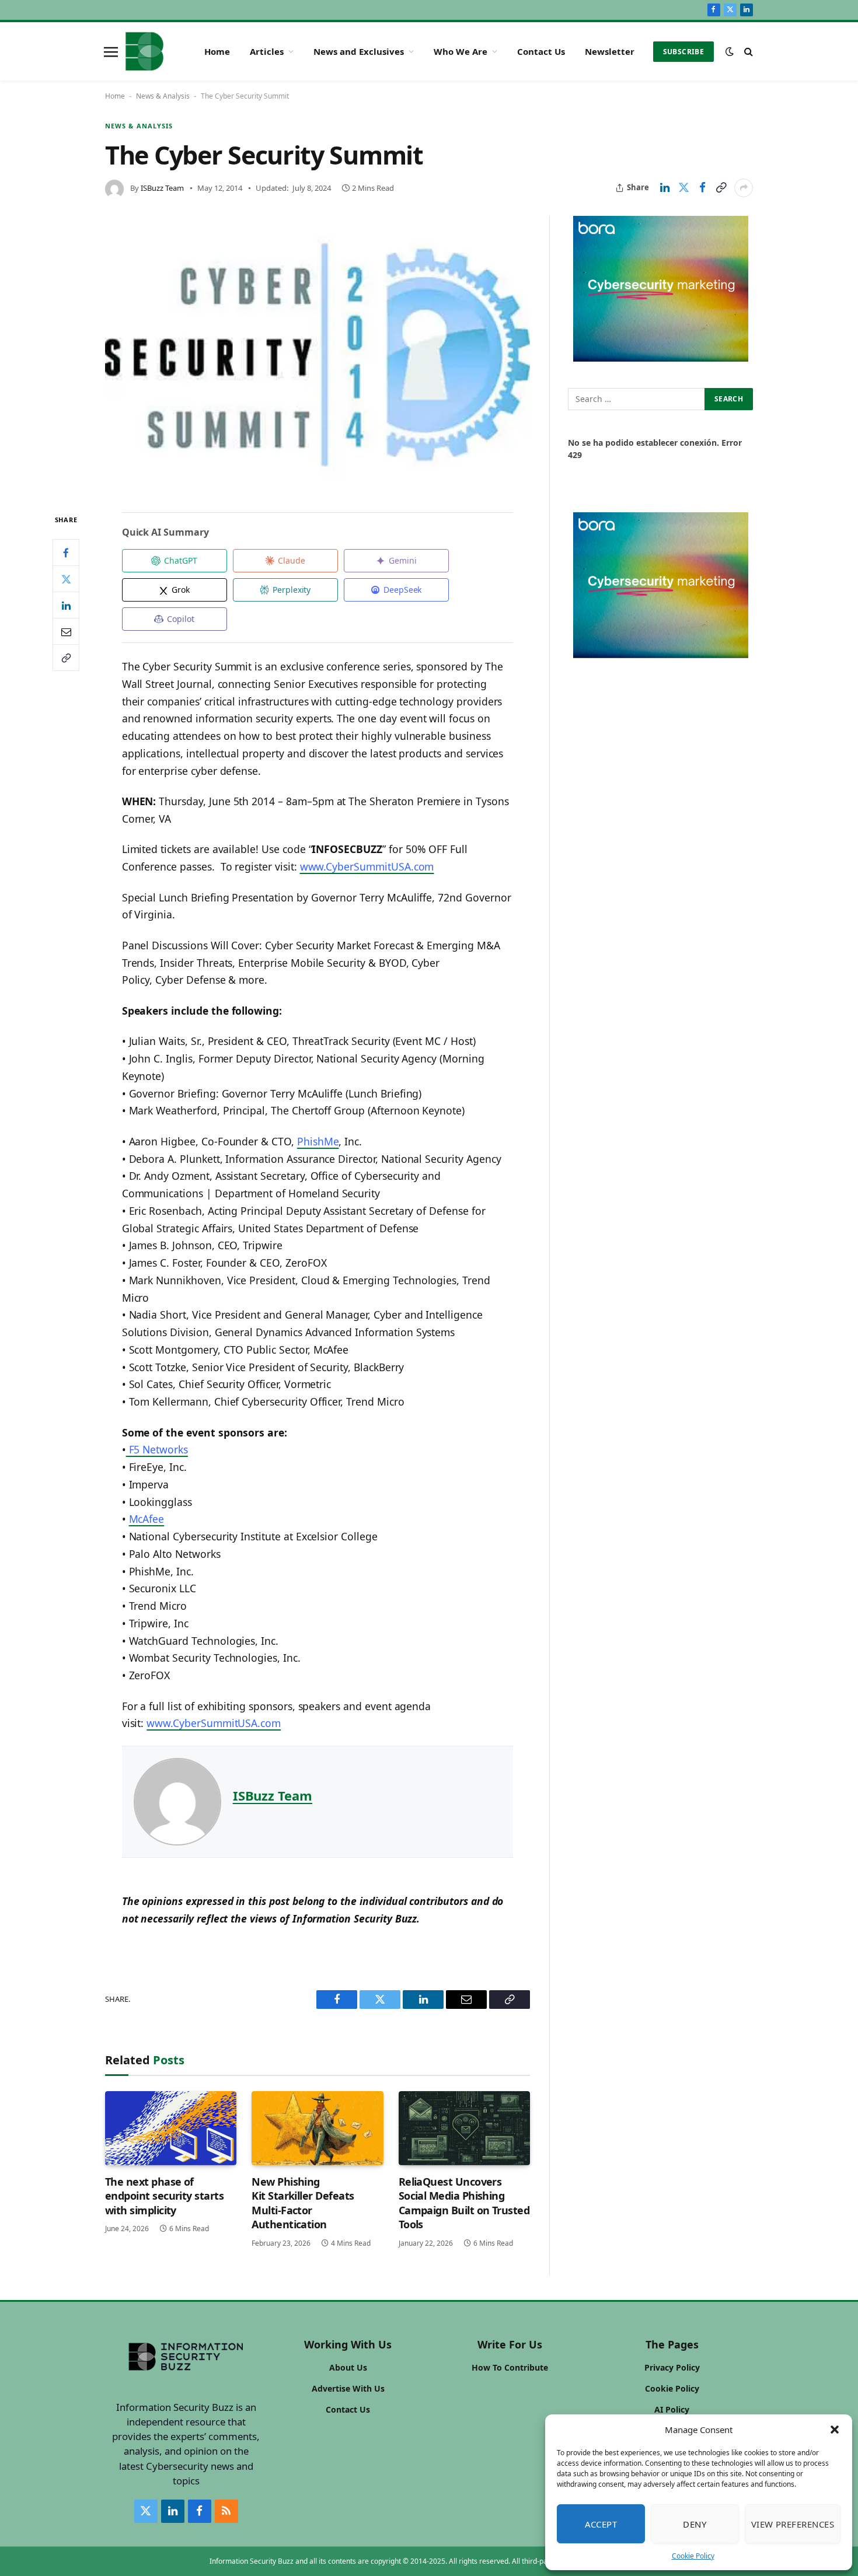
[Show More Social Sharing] (744, 188)
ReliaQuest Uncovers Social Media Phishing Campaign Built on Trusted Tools (464, 2203)
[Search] (747, 52)
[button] (835, 2430)
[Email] (66, 631)
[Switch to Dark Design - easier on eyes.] (730, 51)
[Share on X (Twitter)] (683, 188)
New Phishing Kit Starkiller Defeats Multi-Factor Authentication (303, 2203)
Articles (267, 51)
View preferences (793, 2524)
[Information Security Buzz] (144, 51)
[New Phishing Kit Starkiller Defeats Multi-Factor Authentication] (317, 2128)
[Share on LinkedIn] (665, 188)
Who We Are (461, 51)
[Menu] (111, 51)
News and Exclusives (359, 51)
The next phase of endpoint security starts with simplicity (164, 2196)
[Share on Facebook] (702, 188)
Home (217, 51)
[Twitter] (66, 579)
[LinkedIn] (66, 605)
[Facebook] (66, 553)
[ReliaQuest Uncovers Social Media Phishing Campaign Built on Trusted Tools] (464, 2128)
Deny (695, 2524)
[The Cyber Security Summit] (318, 355)
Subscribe (683, 52)
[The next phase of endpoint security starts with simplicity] (171, 2128)
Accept (601, 2524)
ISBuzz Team (162, 188)
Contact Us (541, 51)
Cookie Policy (693, 2556)
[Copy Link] (721, 188)
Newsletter (610, 51)
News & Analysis (163, 96)
